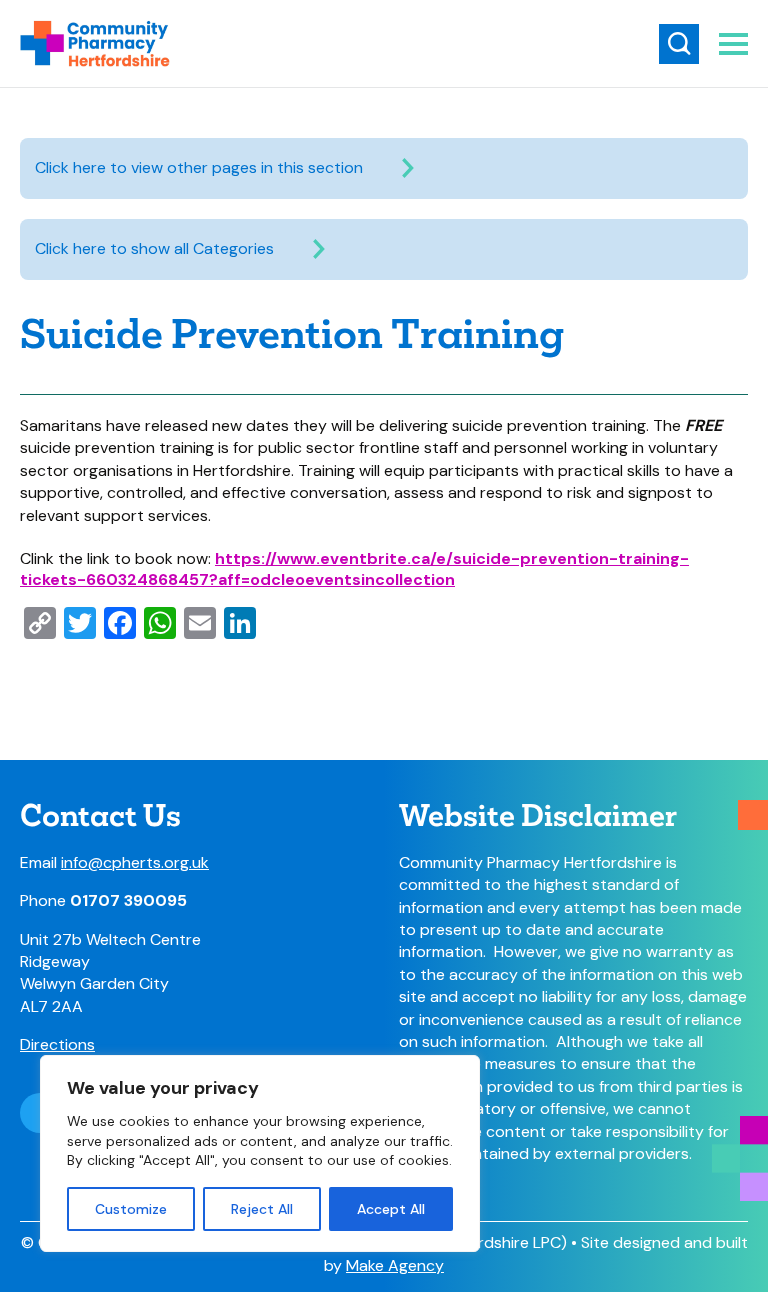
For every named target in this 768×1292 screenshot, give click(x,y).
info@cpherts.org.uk (135, 862)
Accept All (391, 1209)
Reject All (262, 1209)
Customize (131, 1209)
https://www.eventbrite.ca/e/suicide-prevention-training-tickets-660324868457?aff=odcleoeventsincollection (354, 569)
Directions (57, 1044)
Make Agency (395, 1265)
